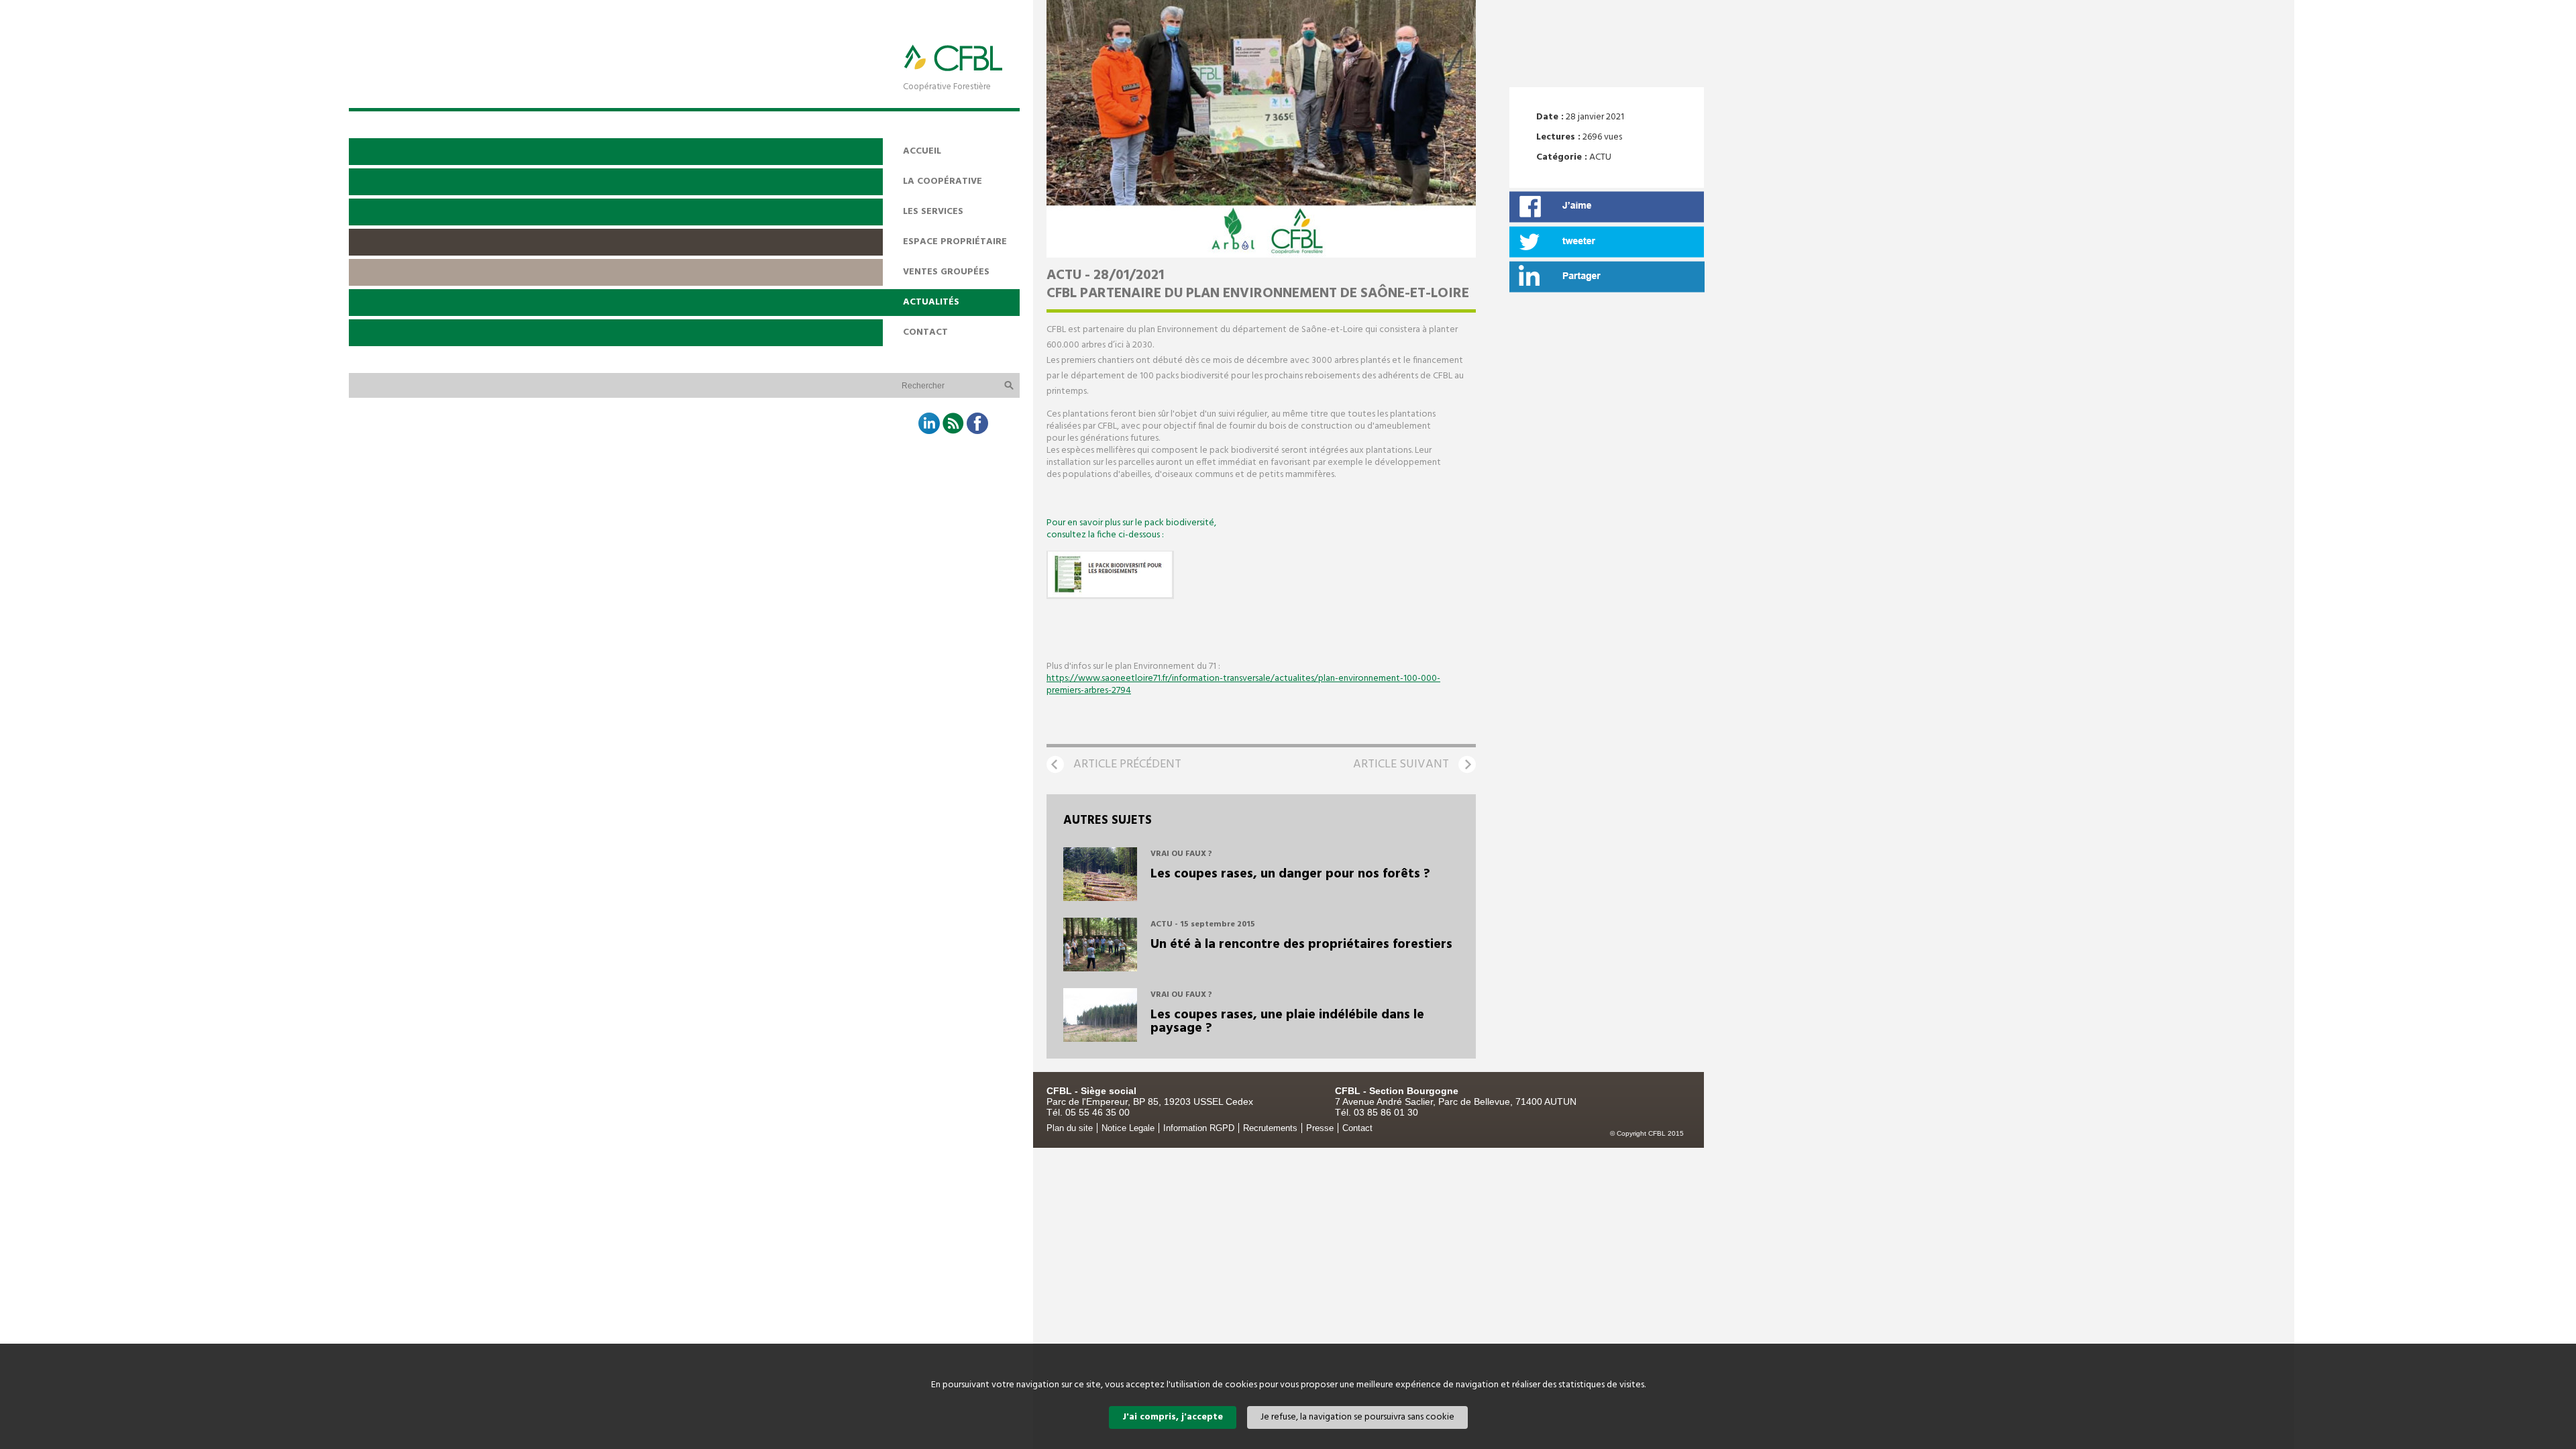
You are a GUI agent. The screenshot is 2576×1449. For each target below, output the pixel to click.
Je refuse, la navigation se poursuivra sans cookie (1357, 1417)
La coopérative (943, 181)
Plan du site (1070, 1128)
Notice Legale (1128, 1128)
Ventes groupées (946, 272)
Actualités (931, 302)
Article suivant (1401, 764)
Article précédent (1127, 764)
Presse (1320, 1128)
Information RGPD (1199, 1128)
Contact (925, 332)
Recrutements (1270, 1128)
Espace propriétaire (955, 242)
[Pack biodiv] (1110, 597)
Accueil (922, 151)
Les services (933, 212)
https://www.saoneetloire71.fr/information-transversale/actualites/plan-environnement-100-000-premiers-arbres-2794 (1243, 685)
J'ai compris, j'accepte (1173, 1417)
